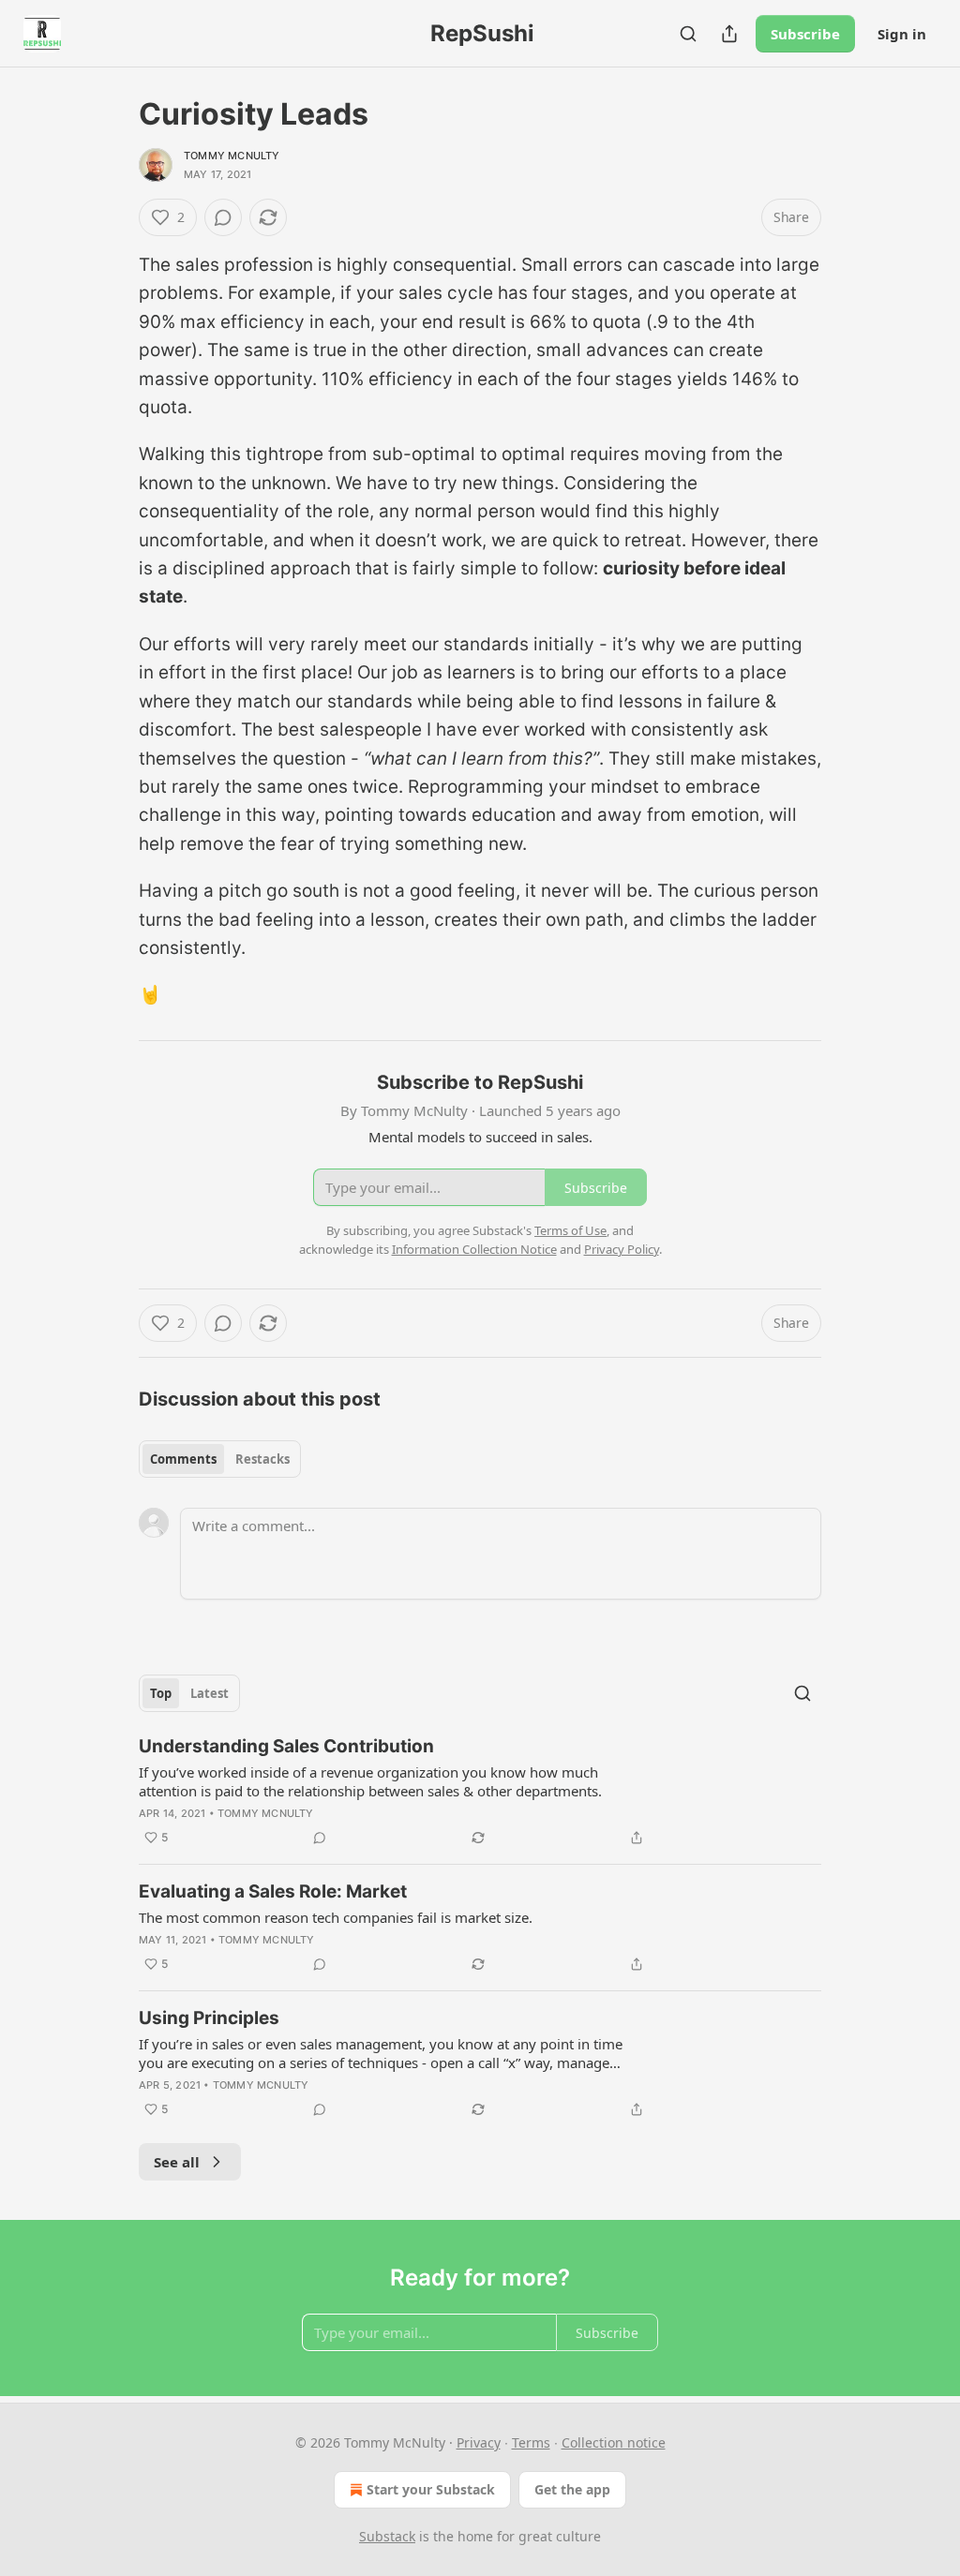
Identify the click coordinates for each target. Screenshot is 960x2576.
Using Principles (209, 2018)
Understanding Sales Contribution (286, 1746)
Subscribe (805, 34)
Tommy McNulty (232, 156)
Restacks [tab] (262, 1459)
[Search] (688, 34)
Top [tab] (161, 1693)
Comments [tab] (183, 1459)
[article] (480, 1792)
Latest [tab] (210, 1693)
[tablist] (220, 1459)
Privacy (479, 2442)
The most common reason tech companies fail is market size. (336, 1917)
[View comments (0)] (223, 217)
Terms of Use (570, 1230)
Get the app (572, 2489)
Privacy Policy (622, 1249)
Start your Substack (431, 2489)
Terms (531, 2442)
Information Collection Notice (474, 1249)
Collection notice (614, 2442)
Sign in (902, 34)
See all (177, 2162)
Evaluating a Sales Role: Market (273, 1891)
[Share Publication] (729, 34)
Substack (387, 2536)
